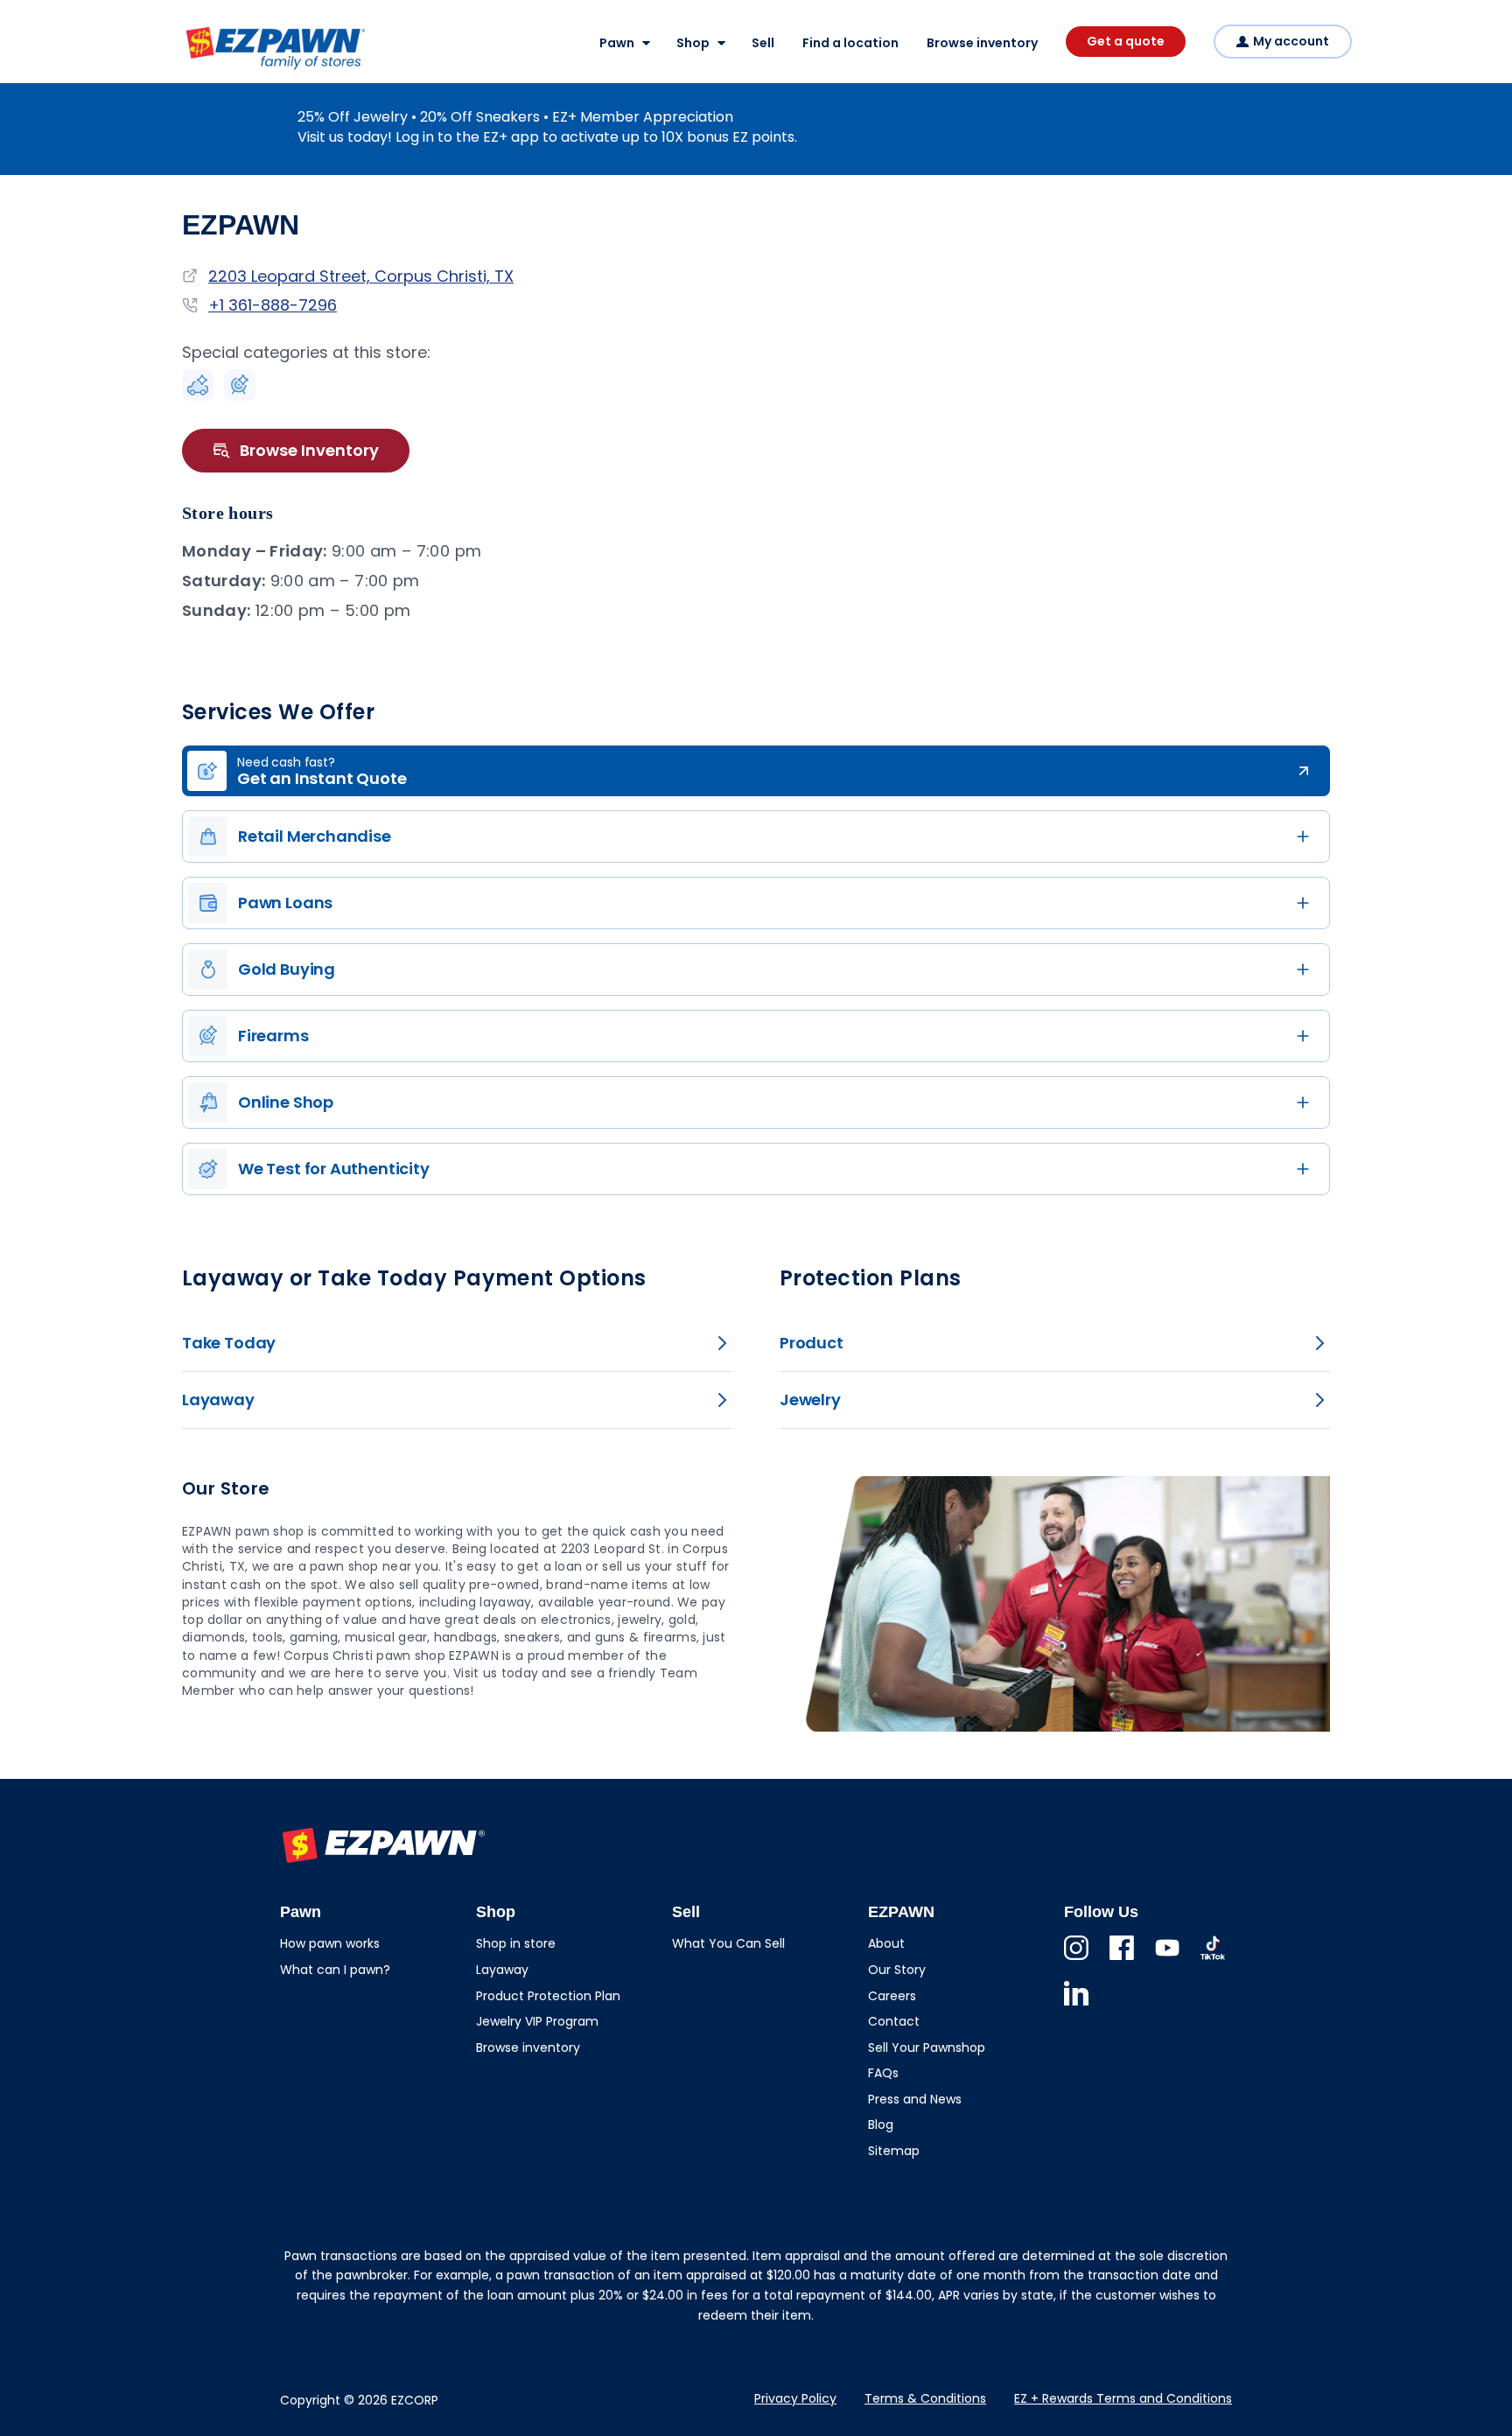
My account (1291, 41)
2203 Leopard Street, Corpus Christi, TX (361, 276)
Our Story (897, 1970)
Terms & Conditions (925, 2398)
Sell (763, 43)
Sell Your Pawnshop (927, 2047)
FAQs (883, 2073)
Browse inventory (982, 43)
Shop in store (516, 1943)
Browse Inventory (309, 450)
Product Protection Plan (548, 1996)
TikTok (1213, 1960)
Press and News (915, 2099)
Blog (881, 2124)
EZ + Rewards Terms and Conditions (1123, 2398)
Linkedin (1076, 2005)
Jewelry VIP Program (537, 2021)
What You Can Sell (728, 1943)
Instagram (1076, 1960)
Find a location (850, 43)
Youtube (1167, 1960)
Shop (693, 43)
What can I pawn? (335, 1970)
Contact (894, 2021)
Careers (892, 1996)
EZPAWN (213, 71)
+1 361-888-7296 (273, 305)
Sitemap (894, 2151)
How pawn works (330, 1943)
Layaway (502, 1970)
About (886, 1943)
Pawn (617, 43)
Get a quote (1126, 41)
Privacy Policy (795, 2398)
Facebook (1122, 1960)
